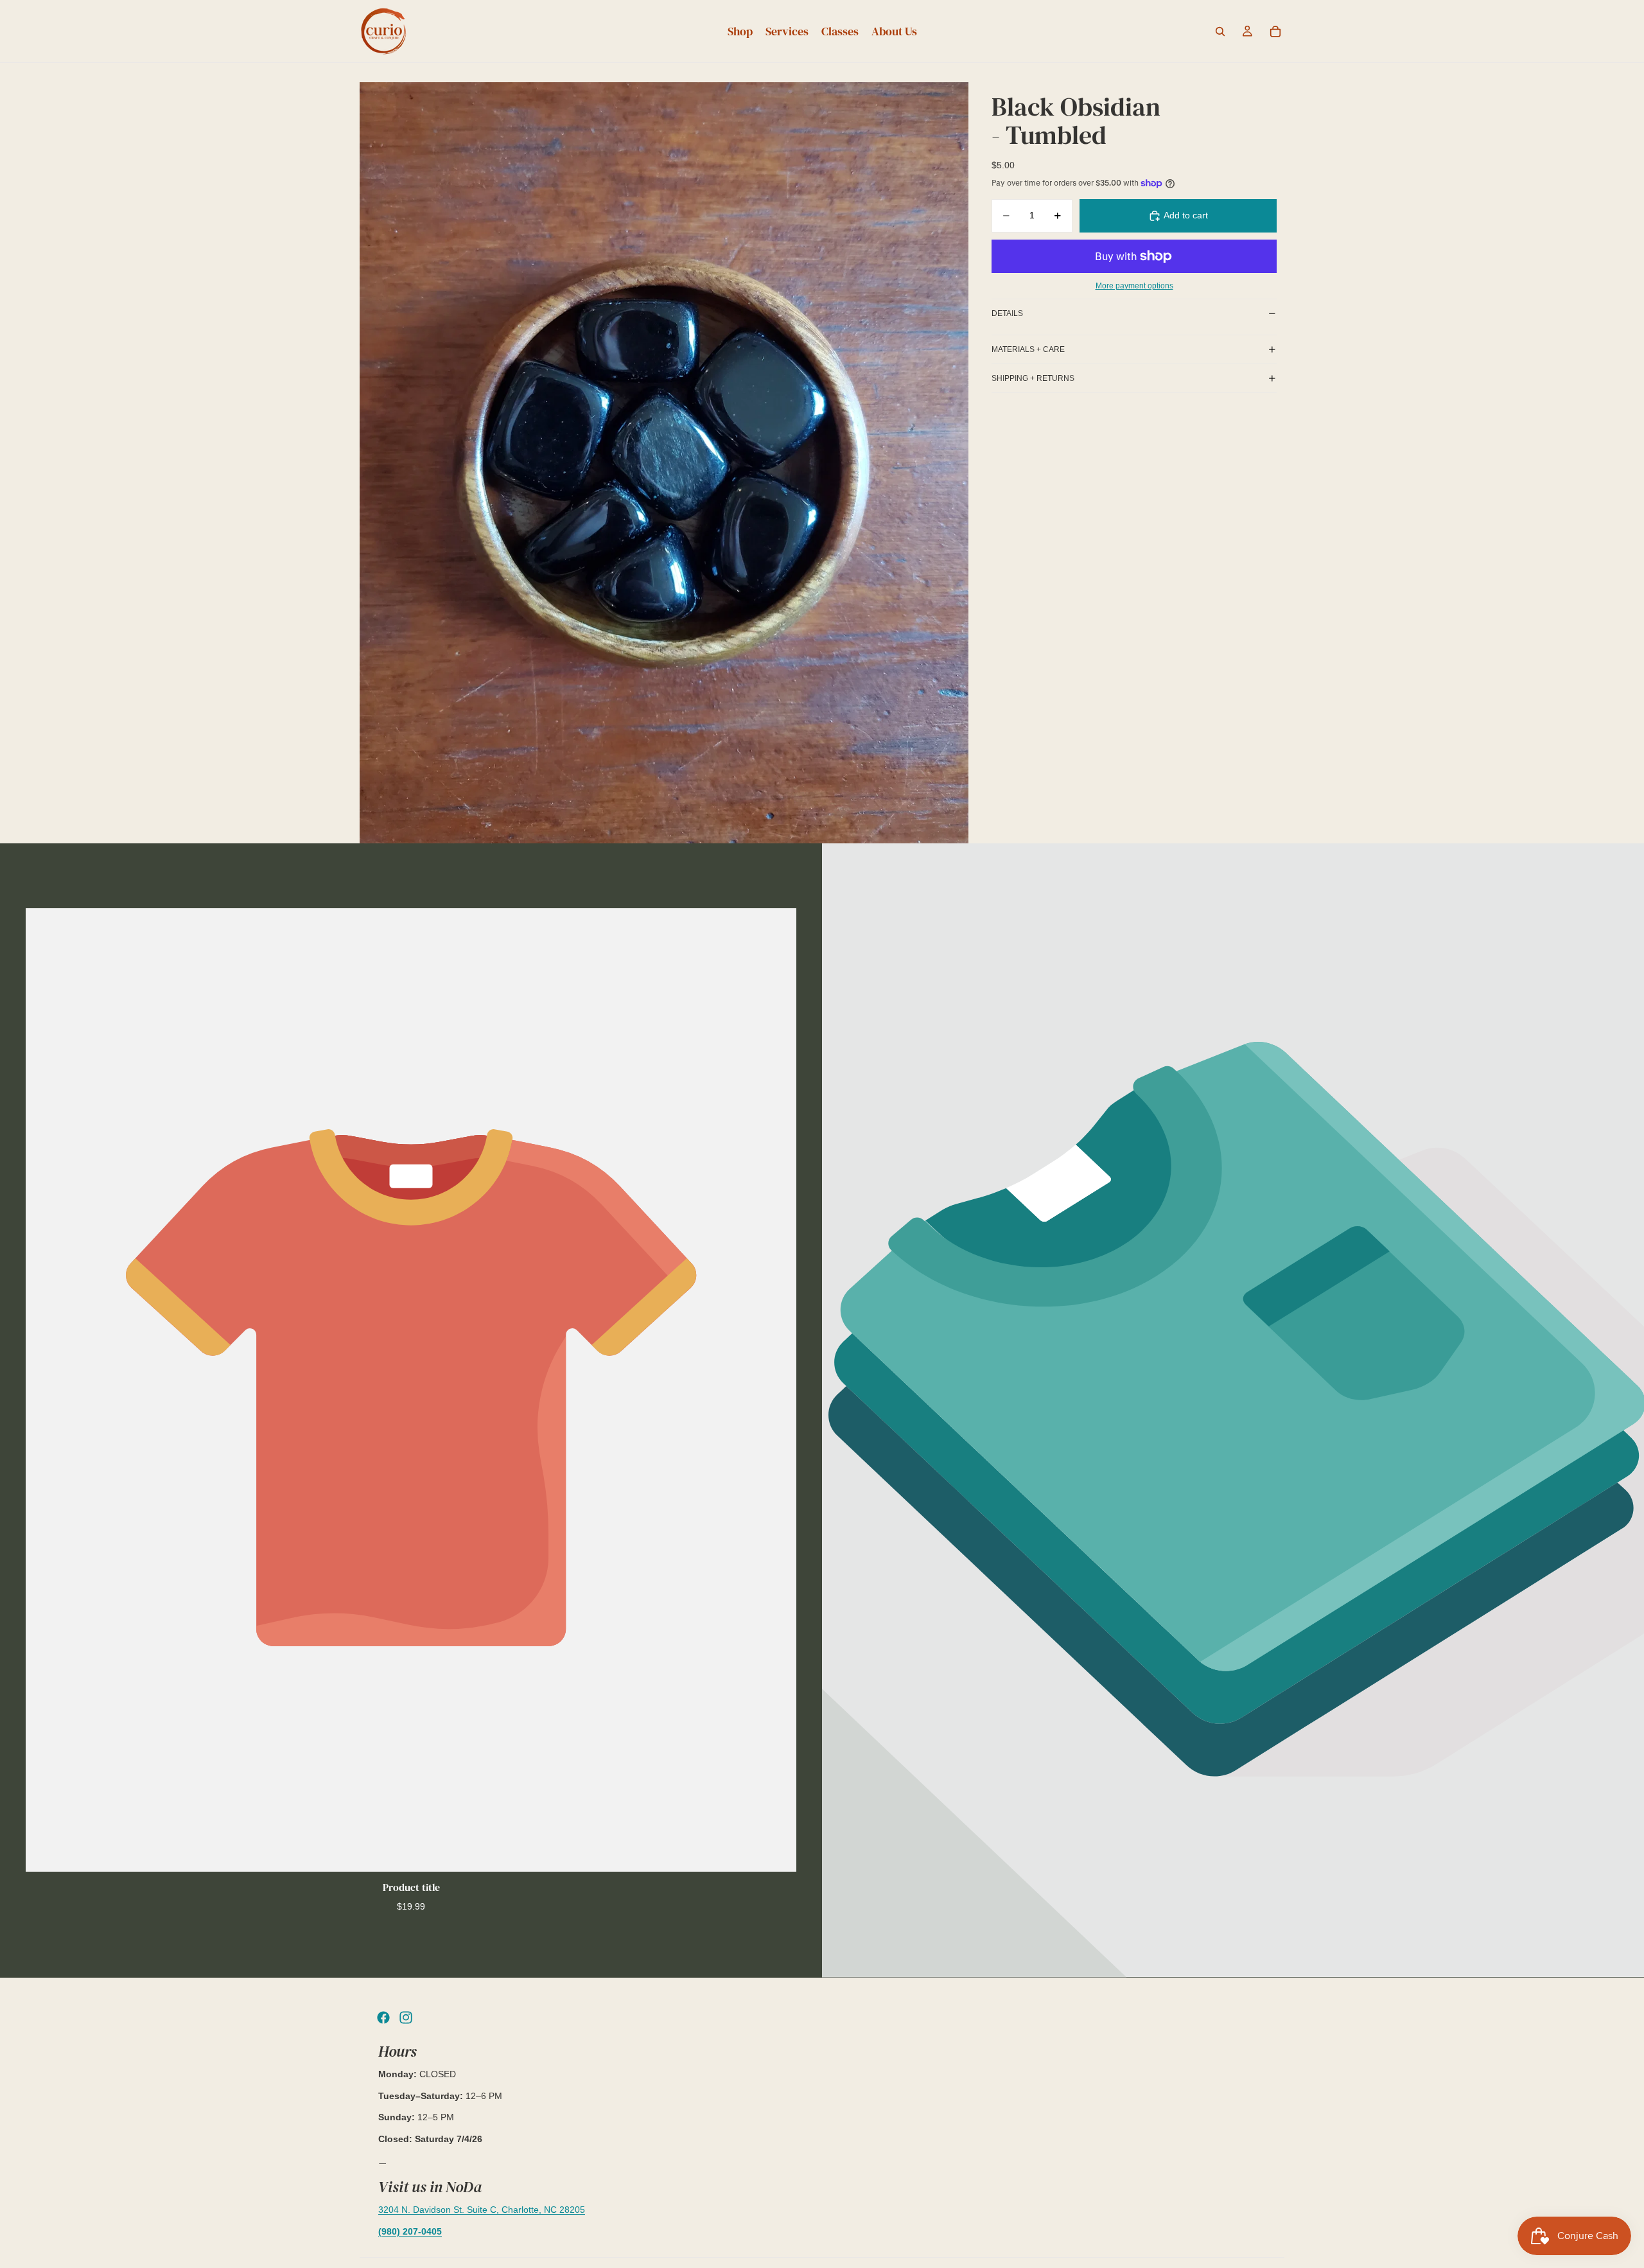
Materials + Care (1028, 349)
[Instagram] (406, 2017)
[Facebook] (383, 2017)
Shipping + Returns (1033, 378)
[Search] (1220, 31)
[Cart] (1275, 31)
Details (1007, 313)
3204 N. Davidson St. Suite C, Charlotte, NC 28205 (482, 2210)
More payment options (1134, 286)
